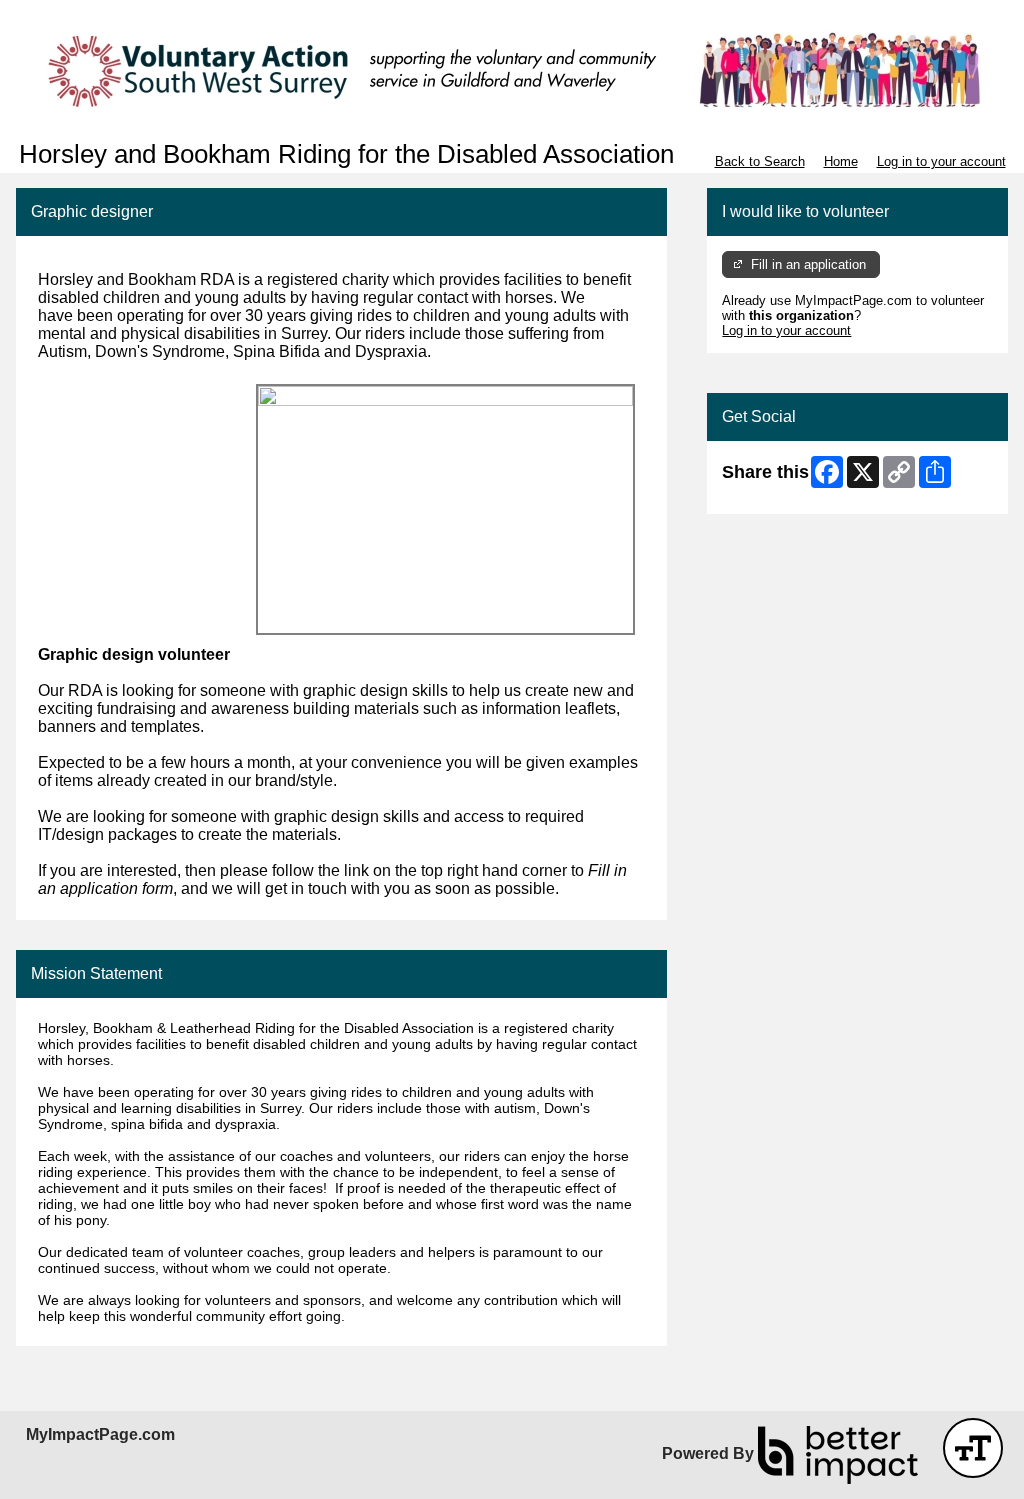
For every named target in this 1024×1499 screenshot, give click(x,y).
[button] (973, 1448)
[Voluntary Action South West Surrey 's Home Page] (512, 70)
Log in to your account (941, 161)
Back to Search (760, 161)
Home (841, 161)
